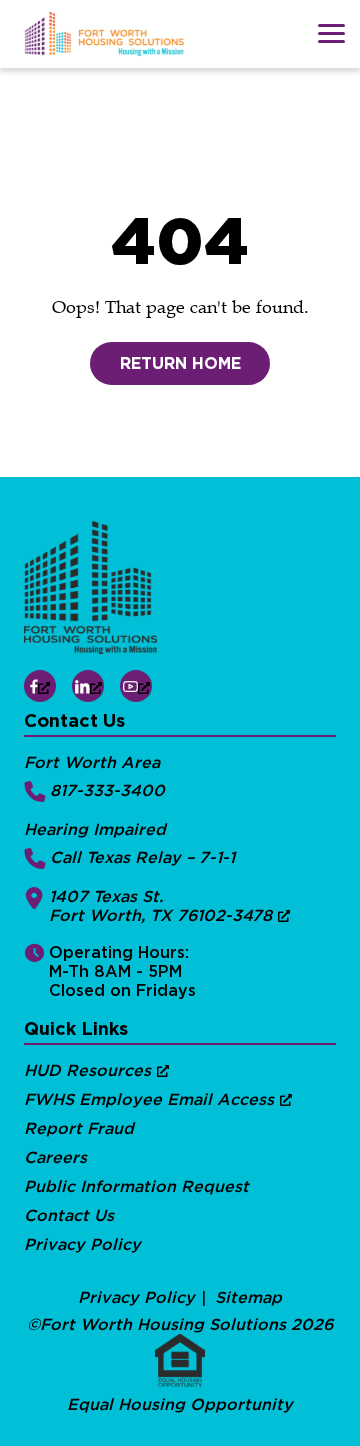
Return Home (180, 363)
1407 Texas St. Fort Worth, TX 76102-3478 (160, 906)
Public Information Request (136, 1186)
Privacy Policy (82, 1244)
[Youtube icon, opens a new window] (136, 686)
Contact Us (69, 1215)
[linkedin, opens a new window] (88, 686)
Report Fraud (79, 1128)
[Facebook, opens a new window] (40, 686)
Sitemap (248, 1297)
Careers (55, 1157)
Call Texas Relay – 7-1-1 (142, 857)
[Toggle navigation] (331, 33)
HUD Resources (87, 1070)
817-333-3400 (107, 790)
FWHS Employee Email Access (149, 1099)
